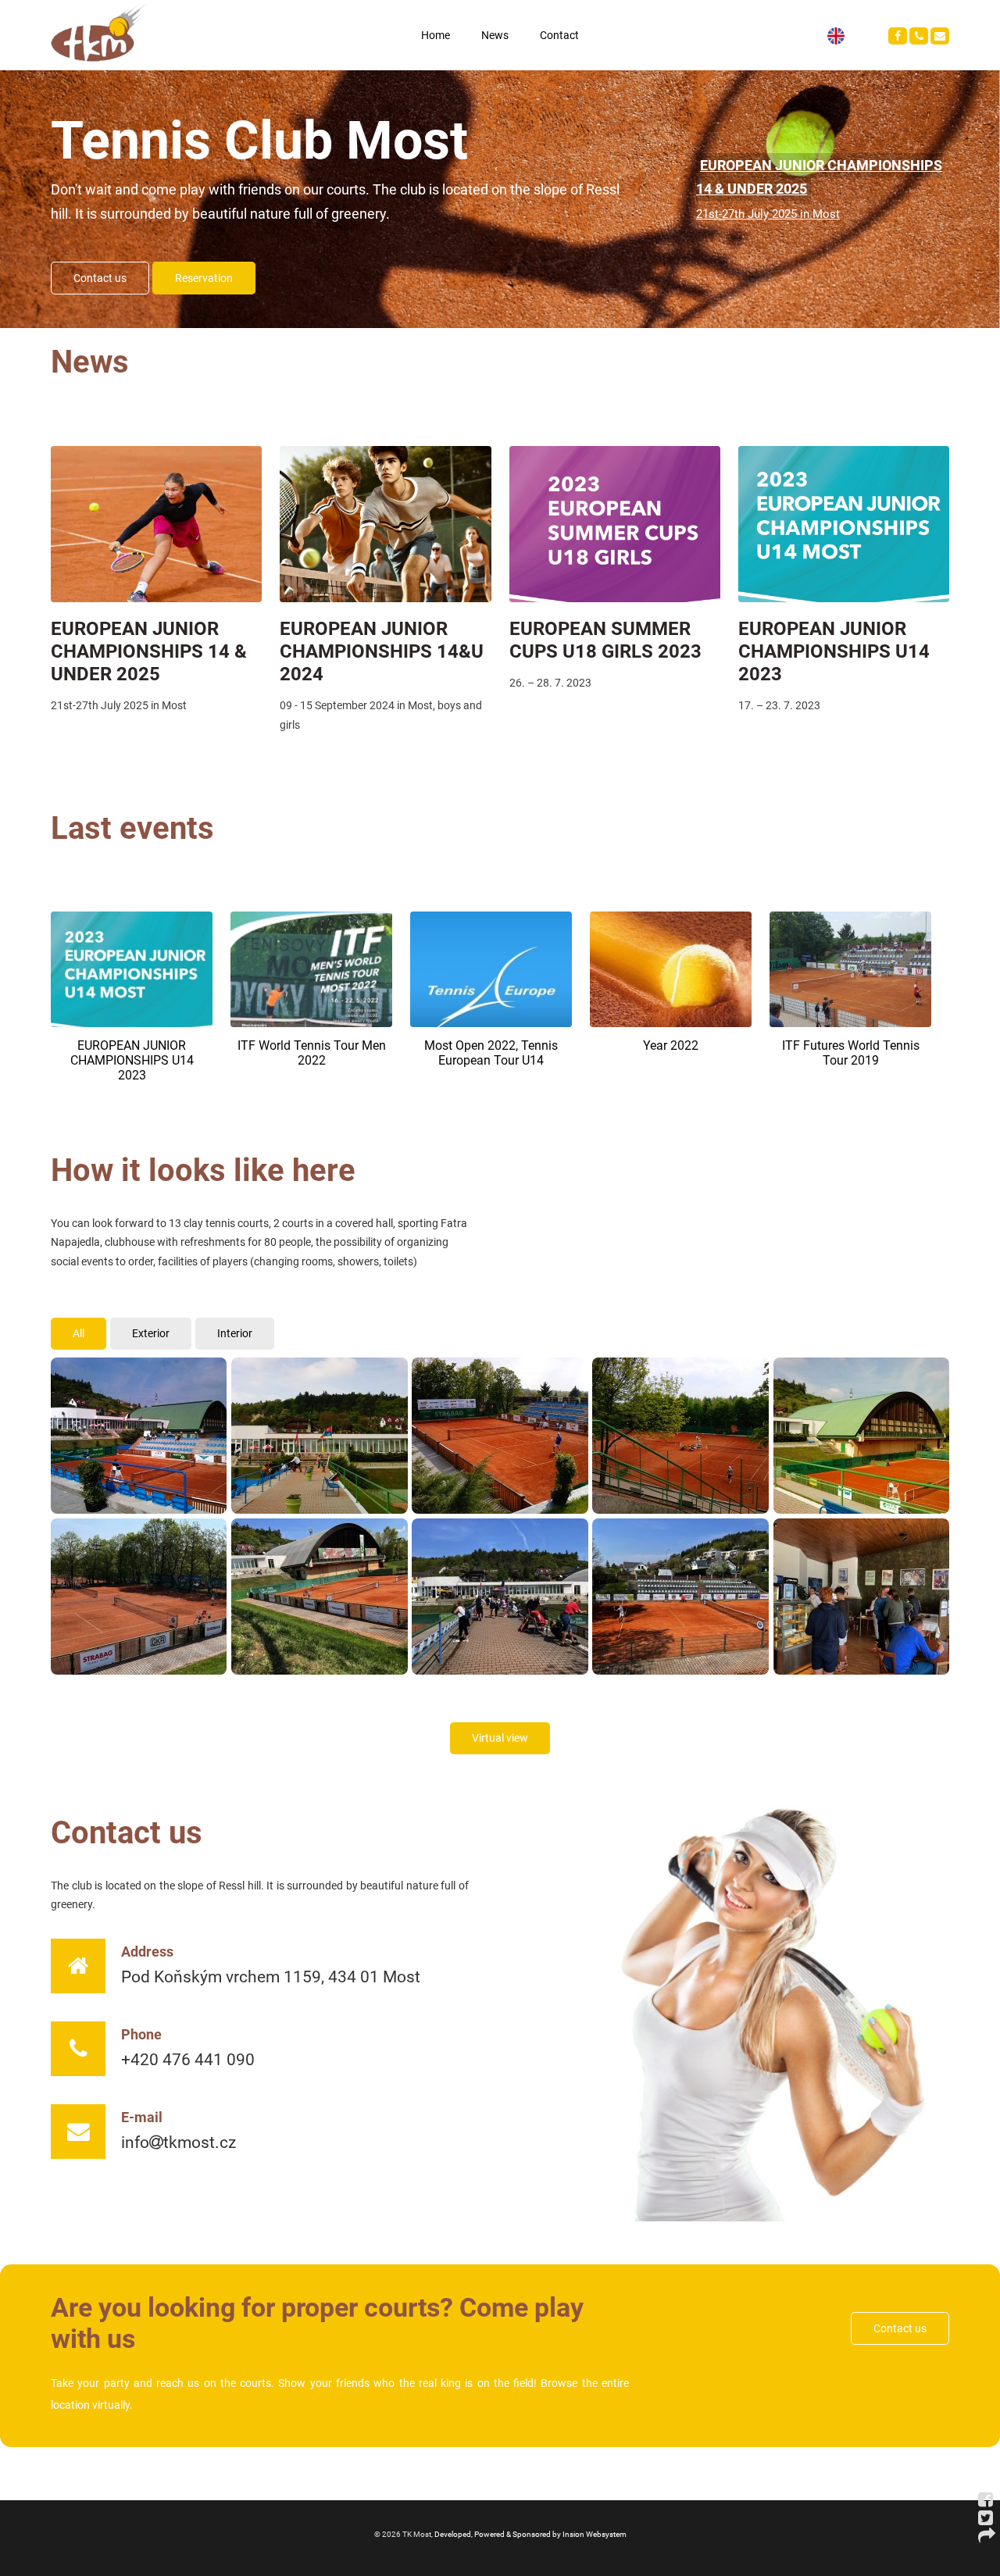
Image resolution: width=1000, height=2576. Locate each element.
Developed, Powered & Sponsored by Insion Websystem (530, 2534)
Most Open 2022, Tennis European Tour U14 (491, 1053)
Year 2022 (671, 1045)
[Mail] (940, 36)
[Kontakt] (898, 36)
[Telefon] (919, 36)
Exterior (151, 1334)
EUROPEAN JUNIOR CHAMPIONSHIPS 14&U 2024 (382, 651)
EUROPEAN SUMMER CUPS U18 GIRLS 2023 (605, 640)
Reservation (204, 278)
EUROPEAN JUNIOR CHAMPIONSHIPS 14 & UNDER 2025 (149, 651)
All (79, 1334)
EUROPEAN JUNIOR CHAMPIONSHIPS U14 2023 (834, 651)
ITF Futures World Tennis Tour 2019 (851, 1053)
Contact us (100, 278)
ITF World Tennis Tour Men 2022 (311, 1053)
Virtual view (500, 1738)
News (495, 35)
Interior (235, 1334)
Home (436, 35)
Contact (559, 35)
